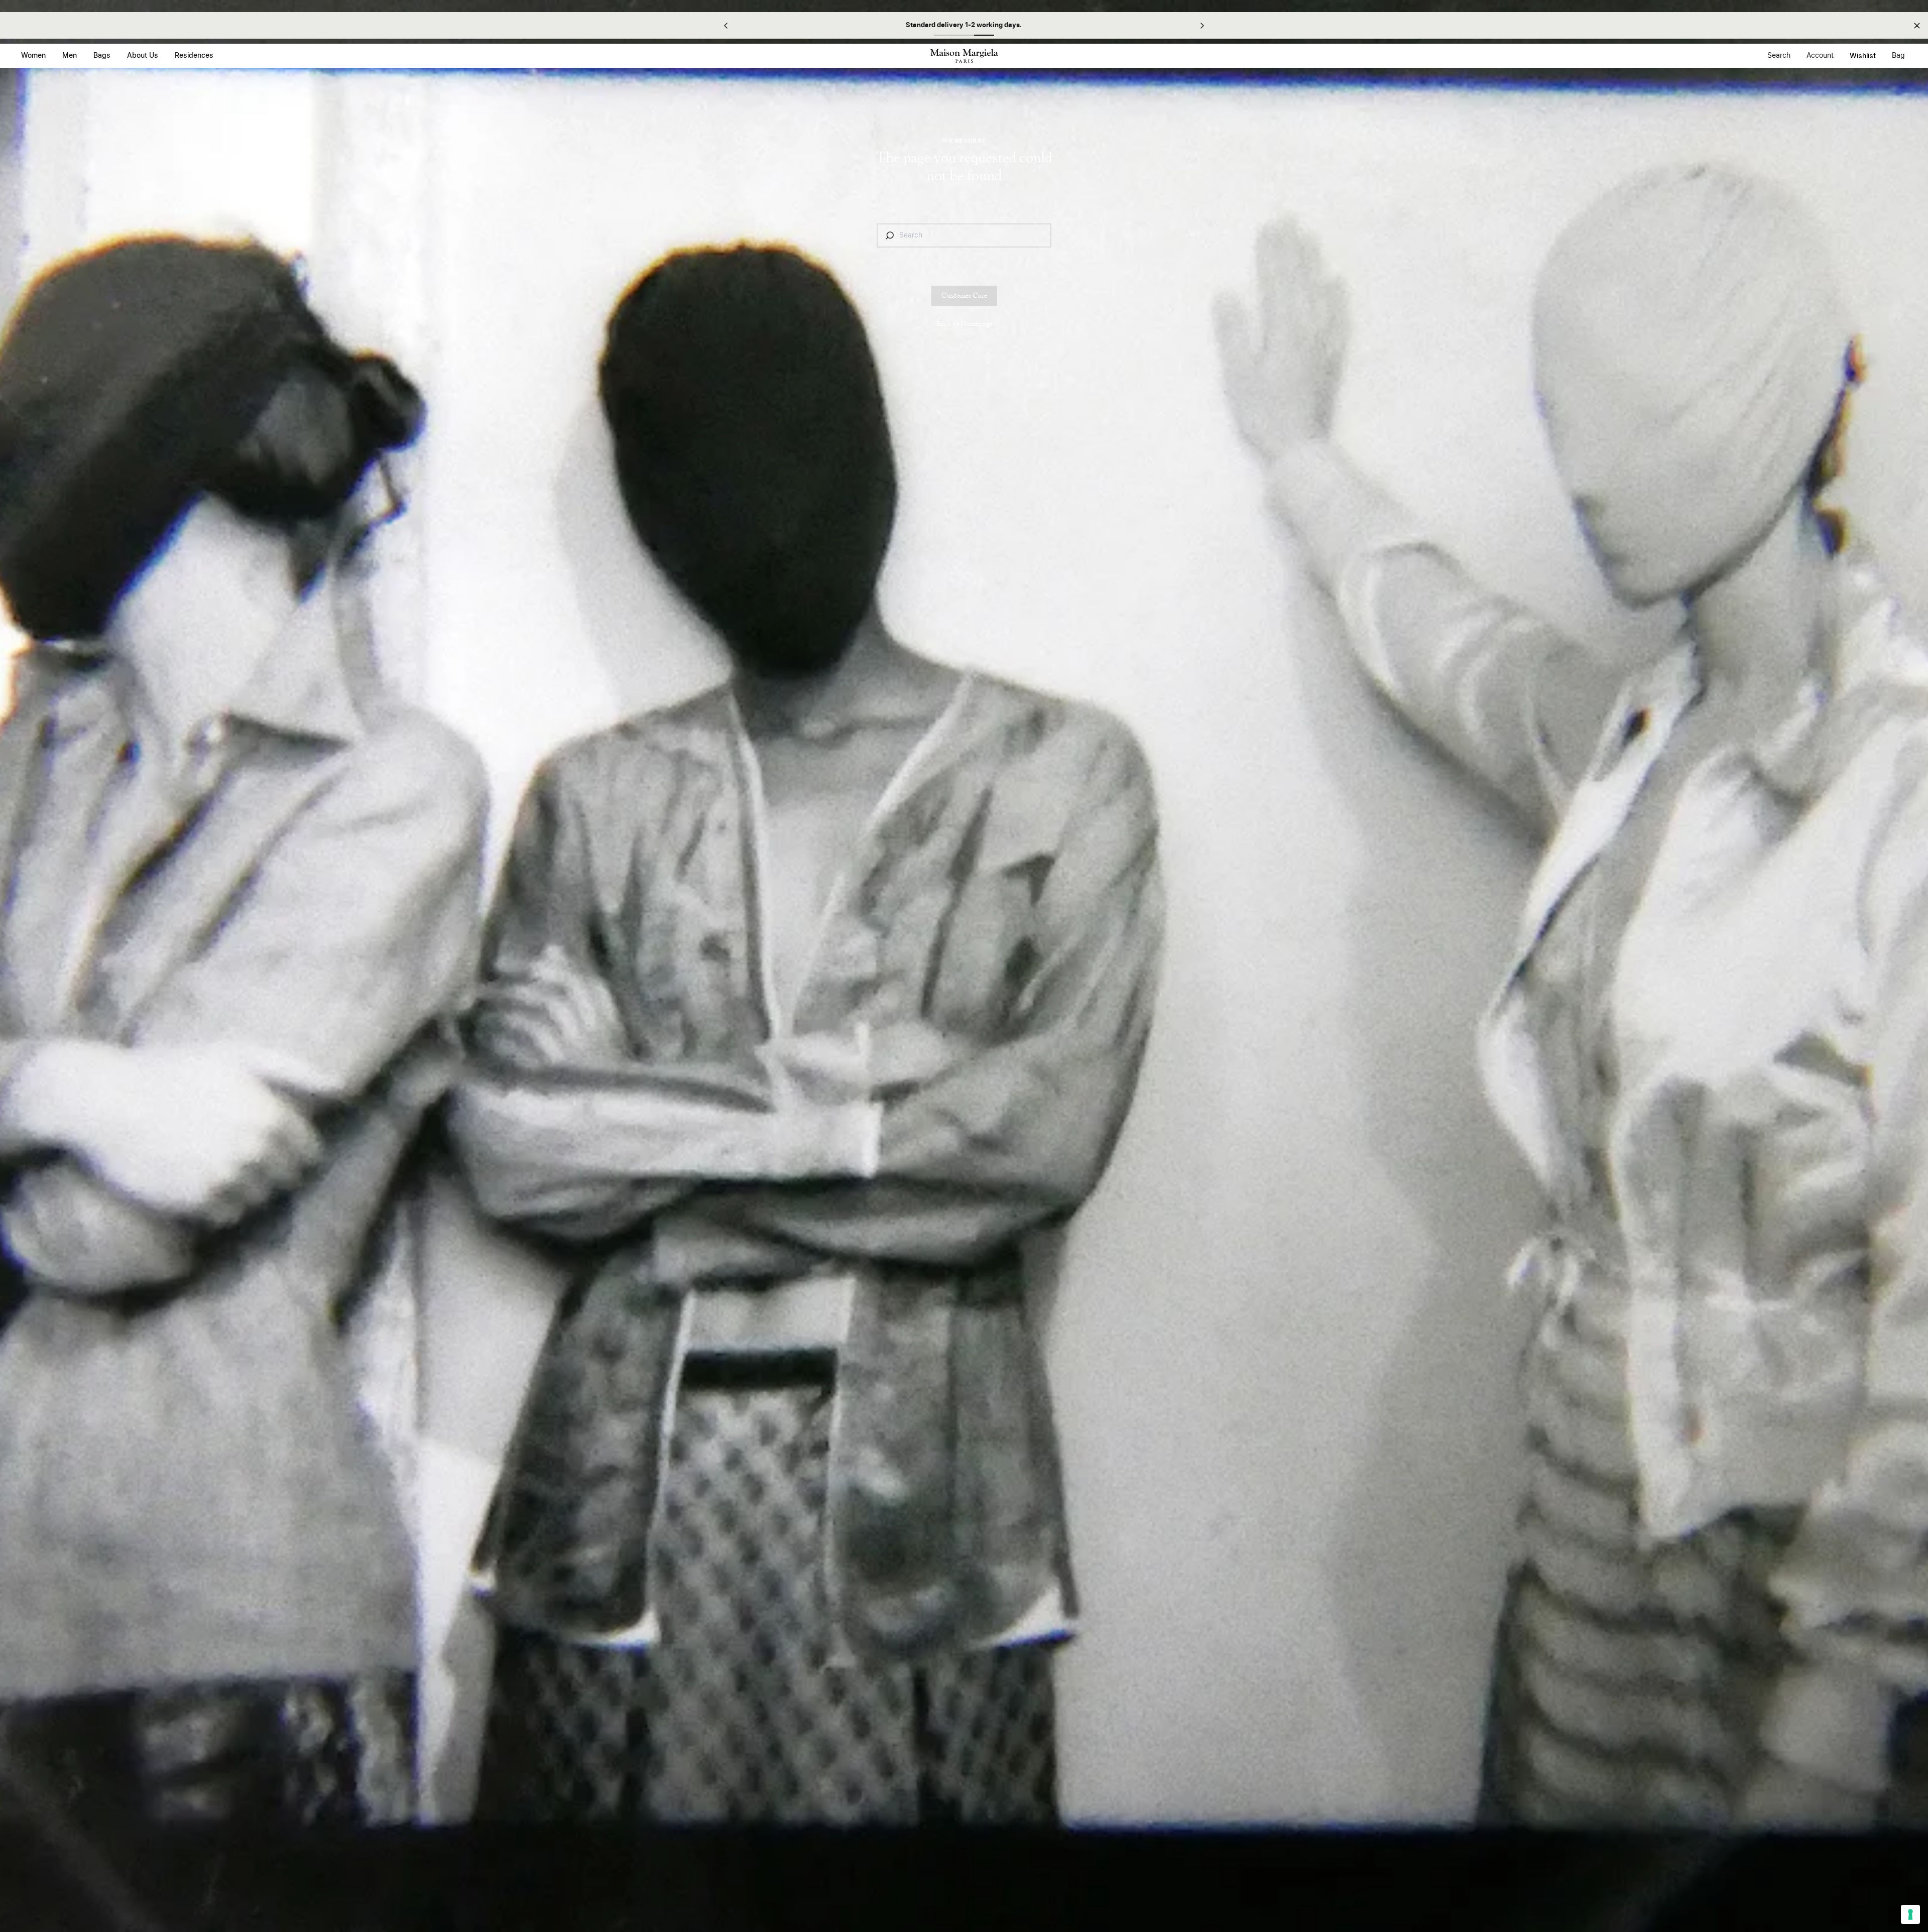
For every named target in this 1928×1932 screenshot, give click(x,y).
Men (70, 56)
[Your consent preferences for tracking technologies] (1910, 1914)
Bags (102, 56)
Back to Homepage (964, 324)
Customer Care (964, 296)
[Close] (1917, 25)
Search (1779, 56)
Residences (194, 56)
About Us (143, 56)
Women (33, 56)
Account (1820, 56)
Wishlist (1863, 56)
